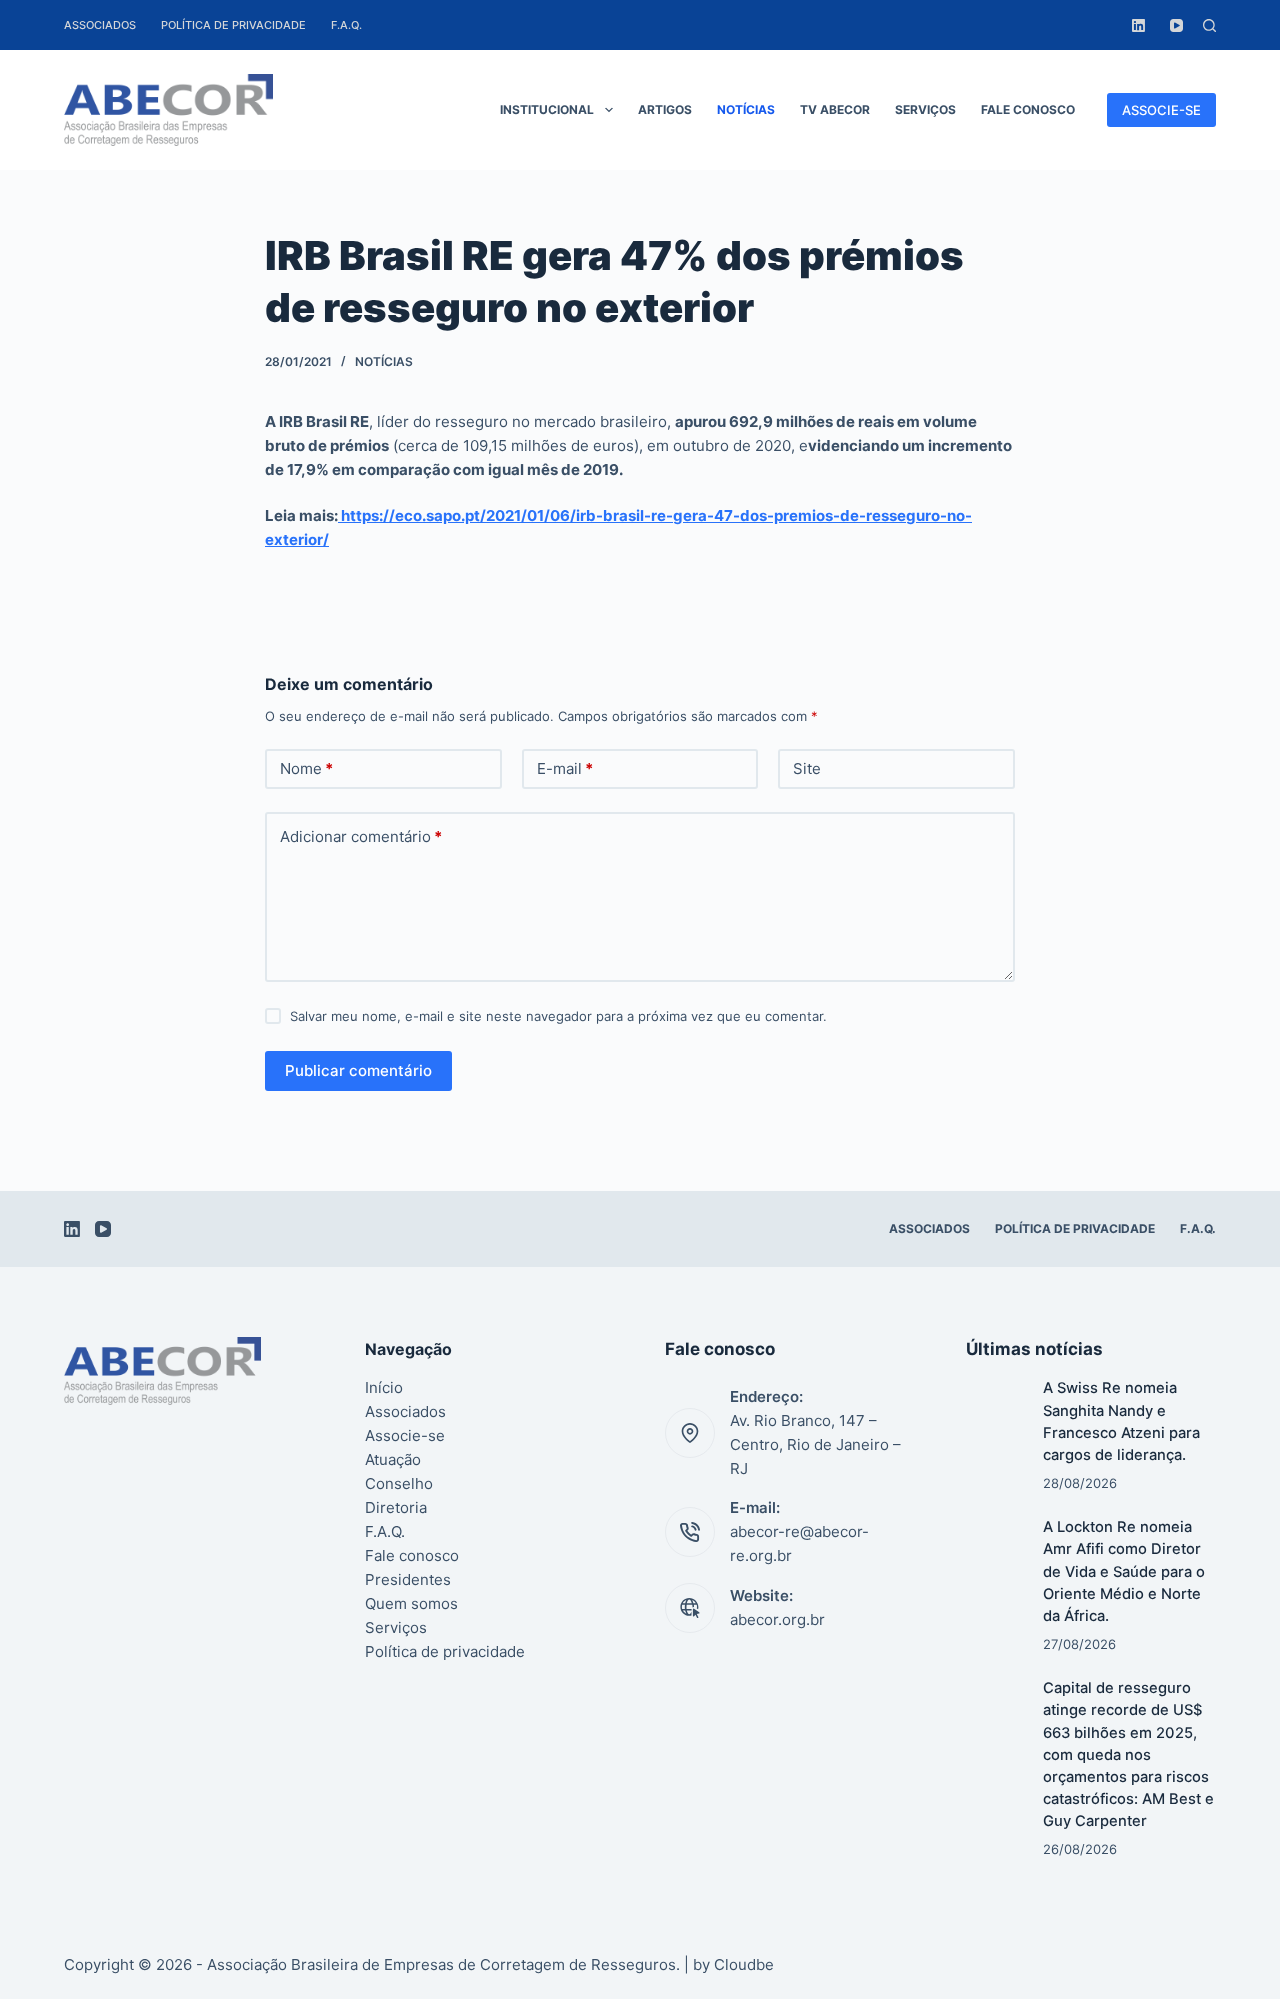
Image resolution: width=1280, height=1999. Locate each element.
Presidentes (408, 1579)
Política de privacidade (233, 25)
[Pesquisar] (1209, 25)
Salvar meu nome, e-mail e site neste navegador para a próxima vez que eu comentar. (558, 1016)
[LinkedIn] (1138, 25)
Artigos (665, 109)
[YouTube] (1176, 25)
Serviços (925, 109)
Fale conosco (1028, 109)
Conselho (399, 1483)
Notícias (746, 109)
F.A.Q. (346, 25)
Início (384, 1387)
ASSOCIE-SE (1161, 110)
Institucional (547, 109)
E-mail (565, 768)
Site (807, 768)
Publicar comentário (358, 1070)
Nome (306, 768)
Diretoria (396, 1507)
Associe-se (405, 1435)
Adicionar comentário (361, 836)
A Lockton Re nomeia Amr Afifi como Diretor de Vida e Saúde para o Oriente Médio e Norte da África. (1124, 1571)
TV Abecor (835, 109)
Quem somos (411, 1603)
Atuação (393, 1459)
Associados (100, 25)
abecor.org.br (777, 1619)
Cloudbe (744, 1964)
